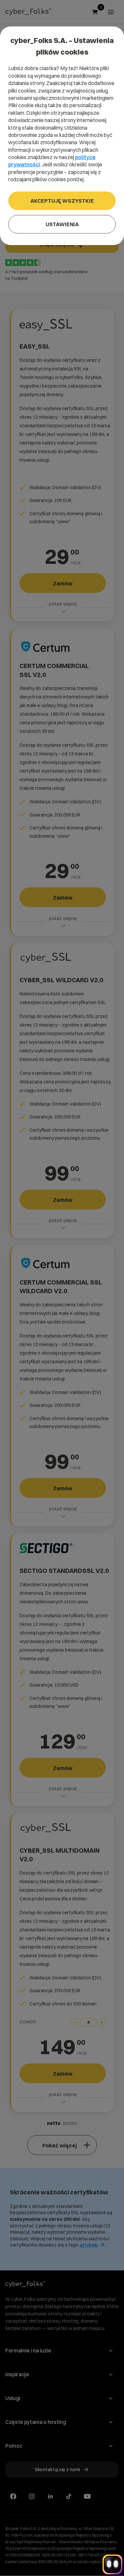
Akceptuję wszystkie (62, 201)
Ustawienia (62, 224)
